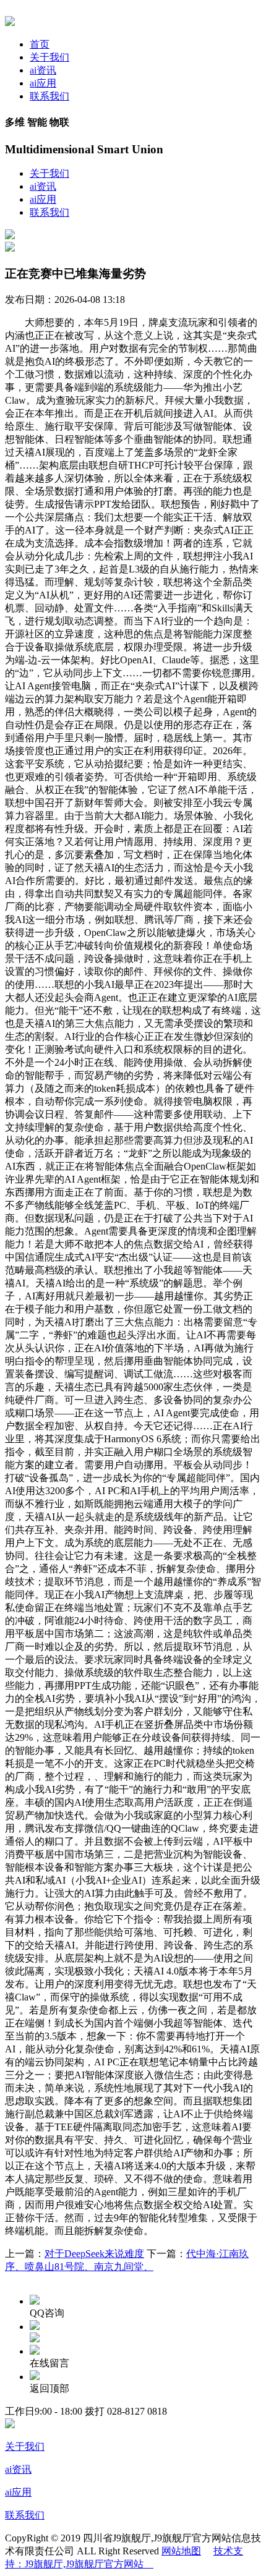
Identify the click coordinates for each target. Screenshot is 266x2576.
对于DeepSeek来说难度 (94, 2254)
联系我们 (49, 96)
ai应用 (43, 83)
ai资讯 (43, 70)
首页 (40, 44)
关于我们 (49, 57)
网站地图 (181, 2551)
